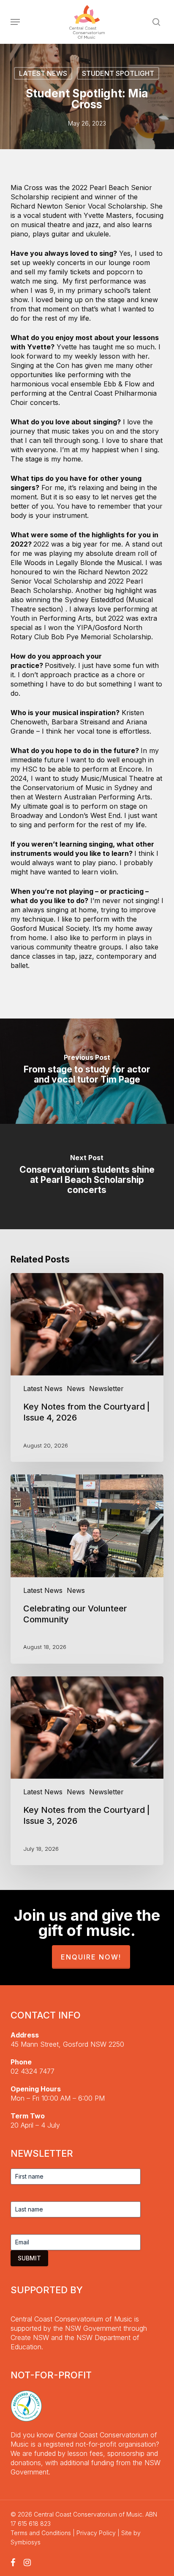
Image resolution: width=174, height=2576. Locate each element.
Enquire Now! (91, 1957)
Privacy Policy (96, 2533)
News (76, 1389)
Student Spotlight (118, 73)
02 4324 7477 (33, 2071)
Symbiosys (26, 2542)
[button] (15, 22)
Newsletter (106, 1389)
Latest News (43, 73)
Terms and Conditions (41, 2533)
